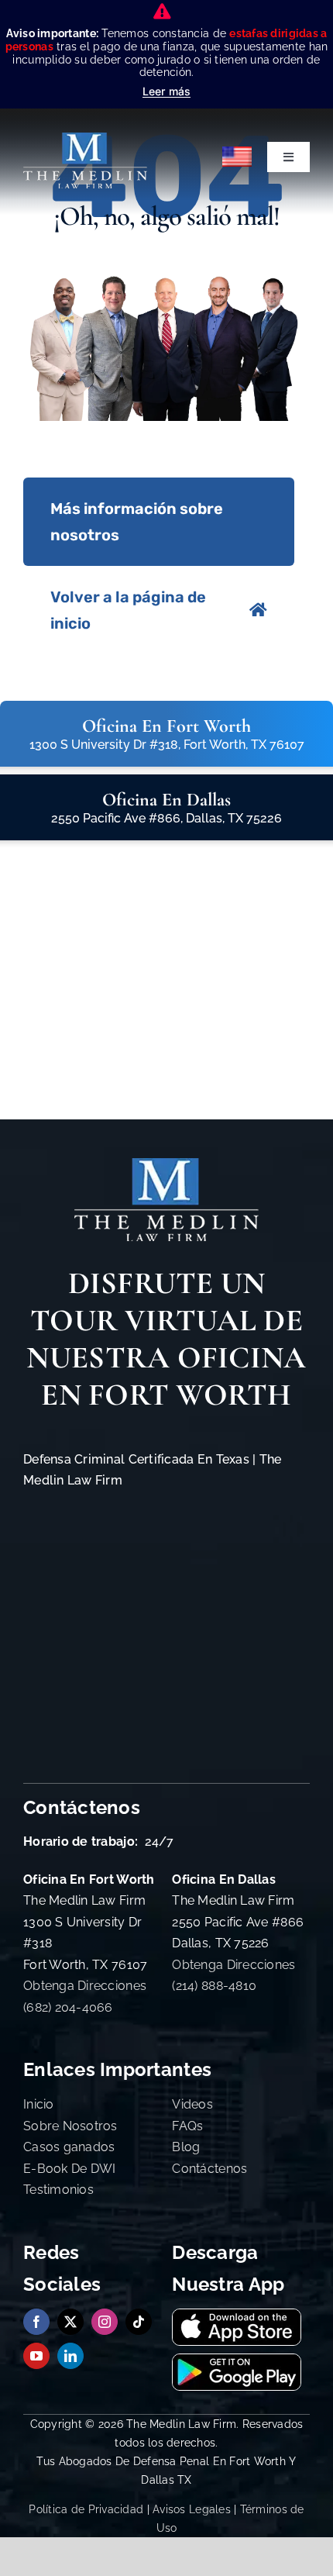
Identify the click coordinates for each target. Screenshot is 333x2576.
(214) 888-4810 (214, 1986)
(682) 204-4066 (68, 2007)
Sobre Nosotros (70, 2126)
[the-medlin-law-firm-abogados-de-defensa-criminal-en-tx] (85, 139)
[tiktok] (139, 2322)
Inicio (39, 2104)
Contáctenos (209, 2169)
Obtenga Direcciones (85, 1986)
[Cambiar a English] (238, 157)
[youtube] (36, 2356)
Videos (192, 2104)
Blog (186, 2147)
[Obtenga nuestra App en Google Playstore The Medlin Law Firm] (237, 2361)
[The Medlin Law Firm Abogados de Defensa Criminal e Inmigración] (166, 1165)
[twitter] (70, 2322)
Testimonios (58, 2190)
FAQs (187, 2126)
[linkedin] (70, 2356)
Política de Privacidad (86, 2509)
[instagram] (105, 2322)
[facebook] (36, 2322)
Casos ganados (69, 2147)
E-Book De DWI (70, 2169)
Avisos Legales (192, 2509)
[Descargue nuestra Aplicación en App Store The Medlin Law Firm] (237, 2316)
